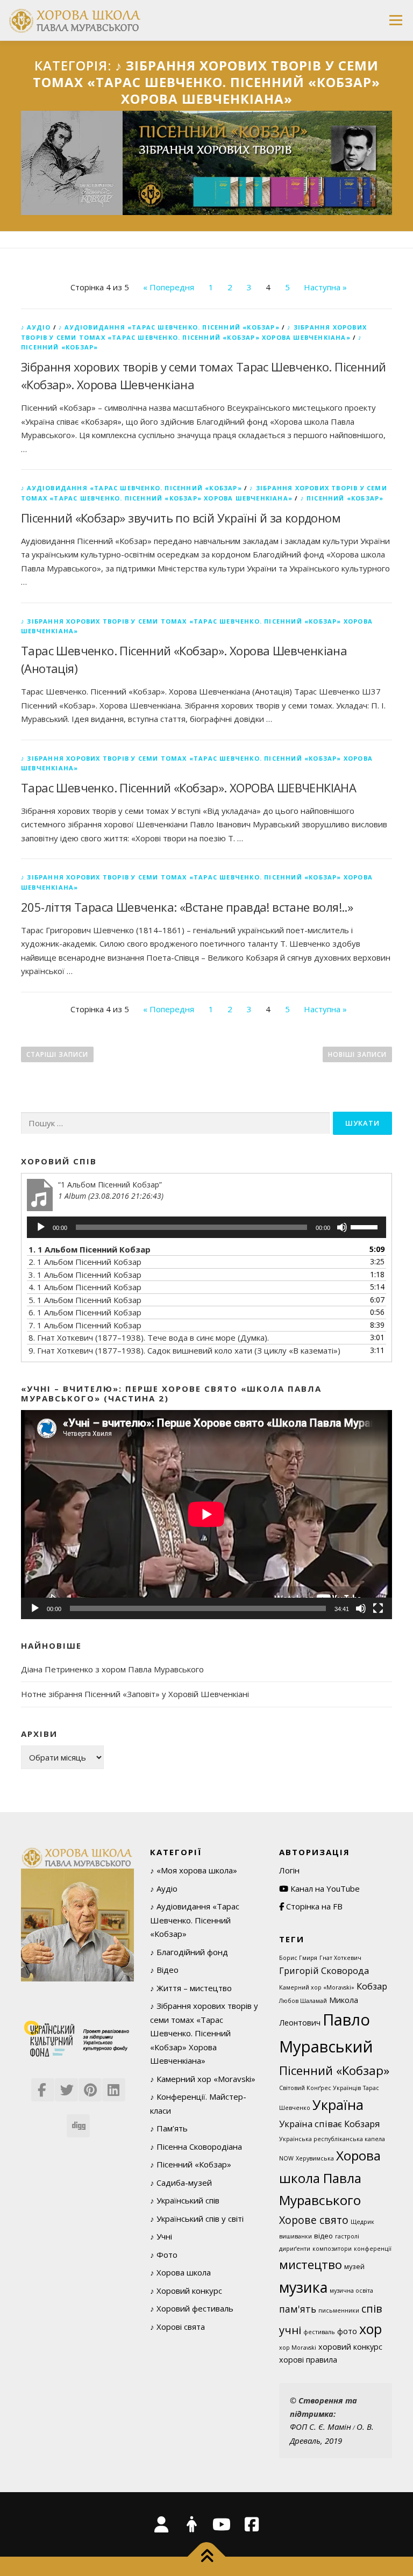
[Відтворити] (41, 1227)
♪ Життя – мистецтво (191, 1988)
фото (347, 2331)
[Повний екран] (378, 1608)
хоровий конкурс (350, 2347)
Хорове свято (314, 2220)
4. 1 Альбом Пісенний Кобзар (85, 1287)
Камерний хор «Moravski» (317, 1987)
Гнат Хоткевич (340, 1958)
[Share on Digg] (77, 2122)
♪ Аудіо (36, 327)
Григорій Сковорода (324, 1970)
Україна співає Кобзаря (330, 2124)
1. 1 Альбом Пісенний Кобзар (90, 1249)
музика (303, 2287)
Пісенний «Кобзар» (334, 2070)
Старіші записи (57, 1054)
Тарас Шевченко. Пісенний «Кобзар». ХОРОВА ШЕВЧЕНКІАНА (188, 788)
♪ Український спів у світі (197, 2219)
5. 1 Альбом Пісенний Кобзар (85, 1300)
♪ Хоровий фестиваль (192, 2308)
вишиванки (295, 2236)
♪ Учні (161, 2236)
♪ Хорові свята (177, 2327)
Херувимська (315, 2158)
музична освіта (351, 2291)
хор (371, 2329)
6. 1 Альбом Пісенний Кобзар (85, 1312)
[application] (206, 1227)
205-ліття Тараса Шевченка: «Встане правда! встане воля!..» (187, 907)
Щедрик (362, 2222)
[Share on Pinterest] (89, 2086)
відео (323, 2236)
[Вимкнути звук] (342, 1227)
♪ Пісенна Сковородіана (196, 2146)
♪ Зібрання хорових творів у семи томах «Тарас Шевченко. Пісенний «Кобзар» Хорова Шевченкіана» (204, 2033)
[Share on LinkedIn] (113, 2086)
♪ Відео (164, 1970)
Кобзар (372, 1986)
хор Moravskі (298, 2348)
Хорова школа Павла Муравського (330, 2178)
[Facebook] (252, 2524)
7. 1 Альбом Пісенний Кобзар (85, 1325)
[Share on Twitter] (66, 2086)
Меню (396, 20)
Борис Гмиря (298, 1958)
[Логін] (161, 2524)
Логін (289, 1870)
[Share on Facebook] (42, 2086)
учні (290, 2330)
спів (372, 2309)
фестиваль (319, 2332)
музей (354, 2266)
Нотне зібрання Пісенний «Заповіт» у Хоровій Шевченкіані (135, 1694)
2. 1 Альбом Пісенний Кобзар (85, 1262)
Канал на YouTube (324, 1888)
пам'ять (298, 2309)
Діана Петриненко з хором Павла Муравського (112, 1669)
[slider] (366, 1226)
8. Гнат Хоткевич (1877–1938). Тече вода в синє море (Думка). (149, 1337)
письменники (339, 2310)
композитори (332, 2249)
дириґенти (295, 2249)
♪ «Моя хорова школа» (194, 1870)
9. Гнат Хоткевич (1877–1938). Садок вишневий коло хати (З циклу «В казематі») (184, 1350)
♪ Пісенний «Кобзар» (342, 498)
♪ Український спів (185, 2200)
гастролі (347, 2236)
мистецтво (311, 2264)
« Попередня (169, 287)
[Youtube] (222, 2524)
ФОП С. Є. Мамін (321, 2427)
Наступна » (325, 287)
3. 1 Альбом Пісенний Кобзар (85, 1275)
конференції (373, 2249)
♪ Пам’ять (169, 2128)
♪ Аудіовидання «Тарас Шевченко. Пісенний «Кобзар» (169, 327)
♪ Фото (164, 2255)
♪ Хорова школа (180, 2272)
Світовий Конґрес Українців (320, 2088)
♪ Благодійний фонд (189, 1952)
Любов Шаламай (303, 2001)
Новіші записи (357, 1054)
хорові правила (308, 2360)
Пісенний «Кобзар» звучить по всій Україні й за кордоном (181, 518)
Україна (338, 2105)
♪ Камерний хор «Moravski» (203, 2079)
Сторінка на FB (313, 1906)
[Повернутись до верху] (207, 2557)
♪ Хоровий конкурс (186, 2291)
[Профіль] (191, 2524)
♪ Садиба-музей (181, 2183)
